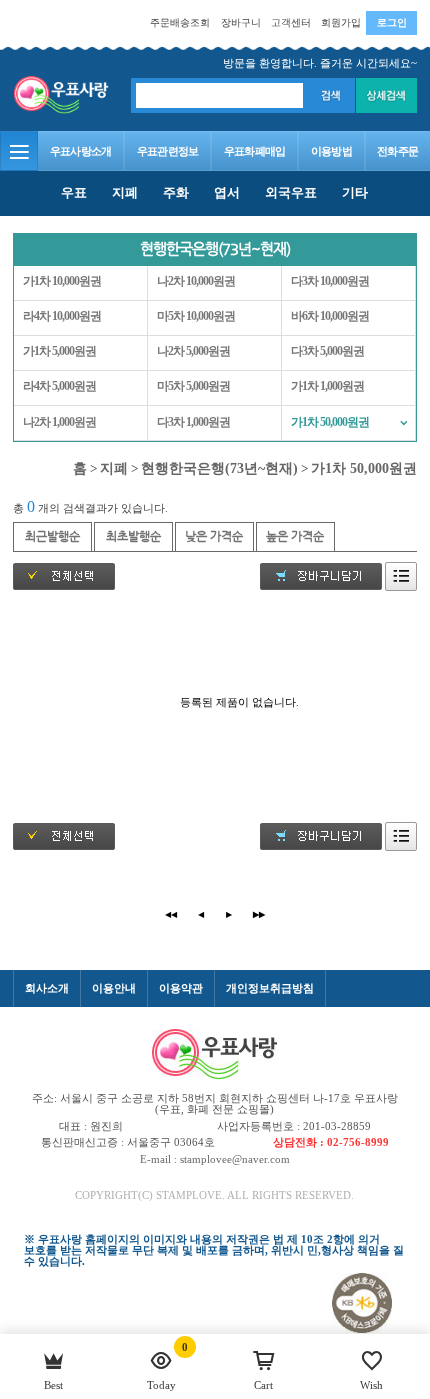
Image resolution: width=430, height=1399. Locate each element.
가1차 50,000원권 (330, 422)
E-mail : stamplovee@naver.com (215, 1159)
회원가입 (341, 22)
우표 (74, 192)
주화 (176, 192)
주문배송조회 (180, 22)
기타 (355, 192)
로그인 (392, 22)
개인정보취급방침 (270, 988)
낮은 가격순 (214, 536)
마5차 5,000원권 (193, 386)
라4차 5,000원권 (59, 386)
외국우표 (291, 192)
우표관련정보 (168, 151)
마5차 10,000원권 (196, 316)
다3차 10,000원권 (330, 281)
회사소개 (47, 988)
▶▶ (259, 914)
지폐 (125, 192)
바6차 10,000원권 (330, 316)
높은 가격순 (295, 536)
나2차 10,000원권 (196, 281)
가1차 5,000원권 (59, 351)
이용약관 (181, 988)
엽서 (227, 192)
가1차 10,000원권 (62, 281)
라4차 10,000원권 (62, 316)
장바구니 (241, 22)
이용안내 (114, 988)
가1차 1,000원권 (327, 386)
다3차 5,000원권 (327, 351)
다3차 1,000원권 (193, 422)
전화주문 (397, 151)
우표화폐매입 (255, 151)
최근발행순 (52, 536)
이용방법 (331, 151)
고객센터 (291, 22)
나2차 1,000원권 (59, 422)
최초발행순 (133, 536)
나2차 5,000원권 (193, 351)
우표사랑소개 (81, 151)
